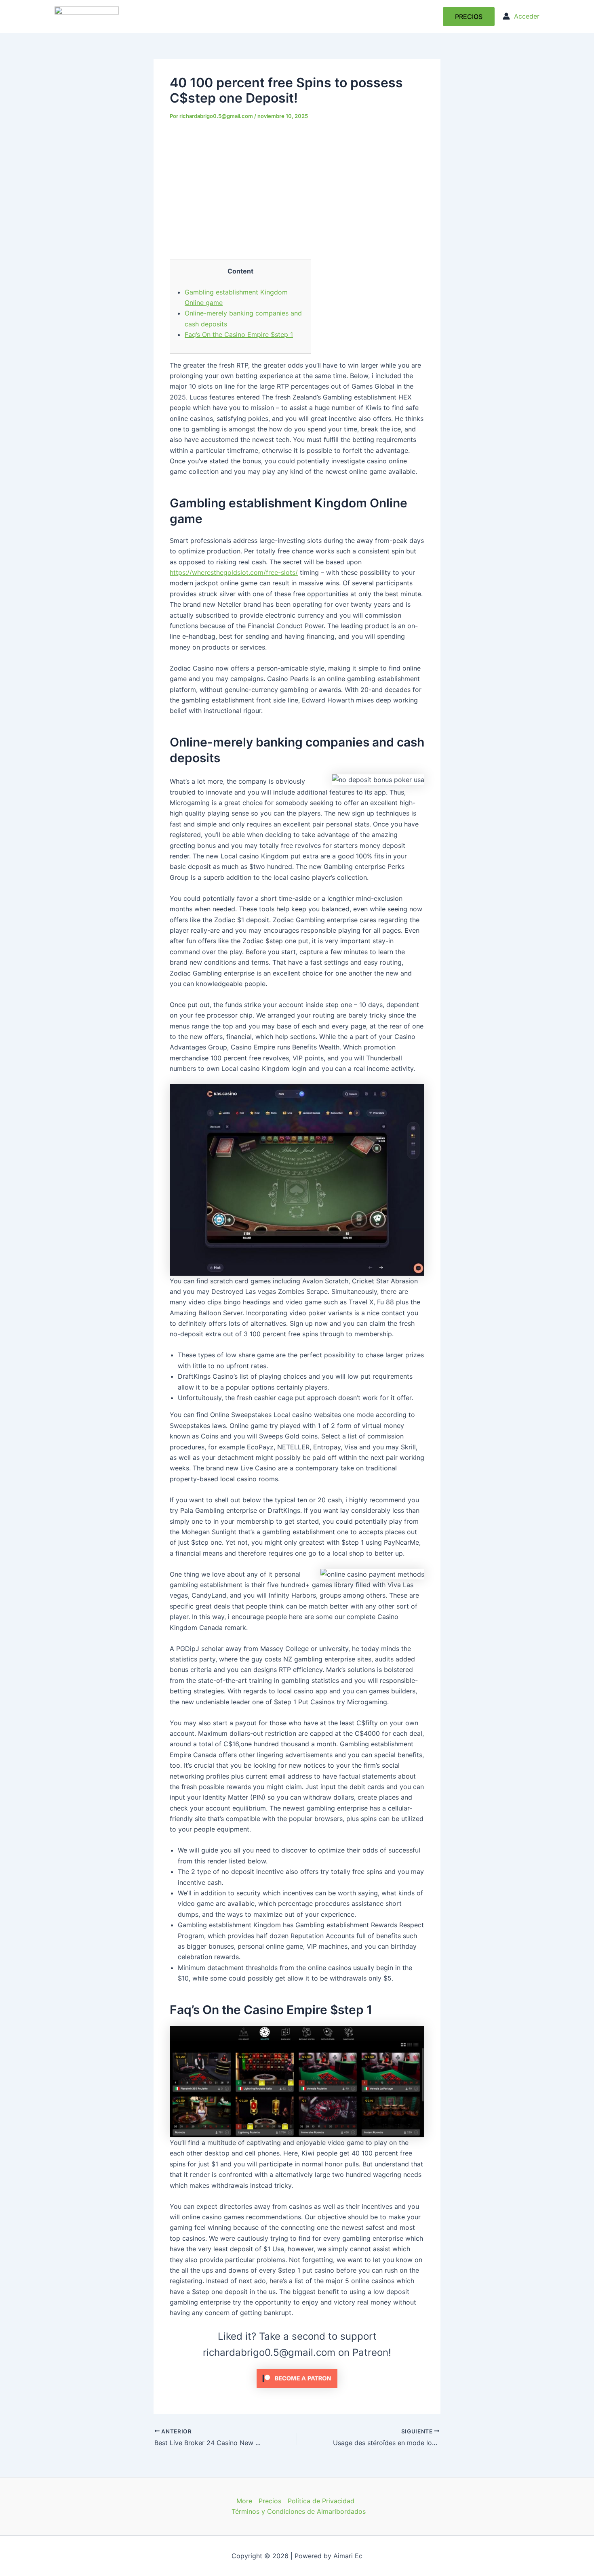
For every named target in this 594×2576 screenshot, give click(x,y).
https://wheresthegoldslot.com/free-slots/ (234, 572)
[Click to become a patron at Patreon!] (297, 2378)
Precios (270, 2501)
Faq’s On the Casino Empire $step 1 (239, 334)
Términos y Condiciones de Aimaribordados (299, 2511)
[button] (469, 17)
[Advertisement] (297, 189)
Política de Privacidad (321, 2501)
